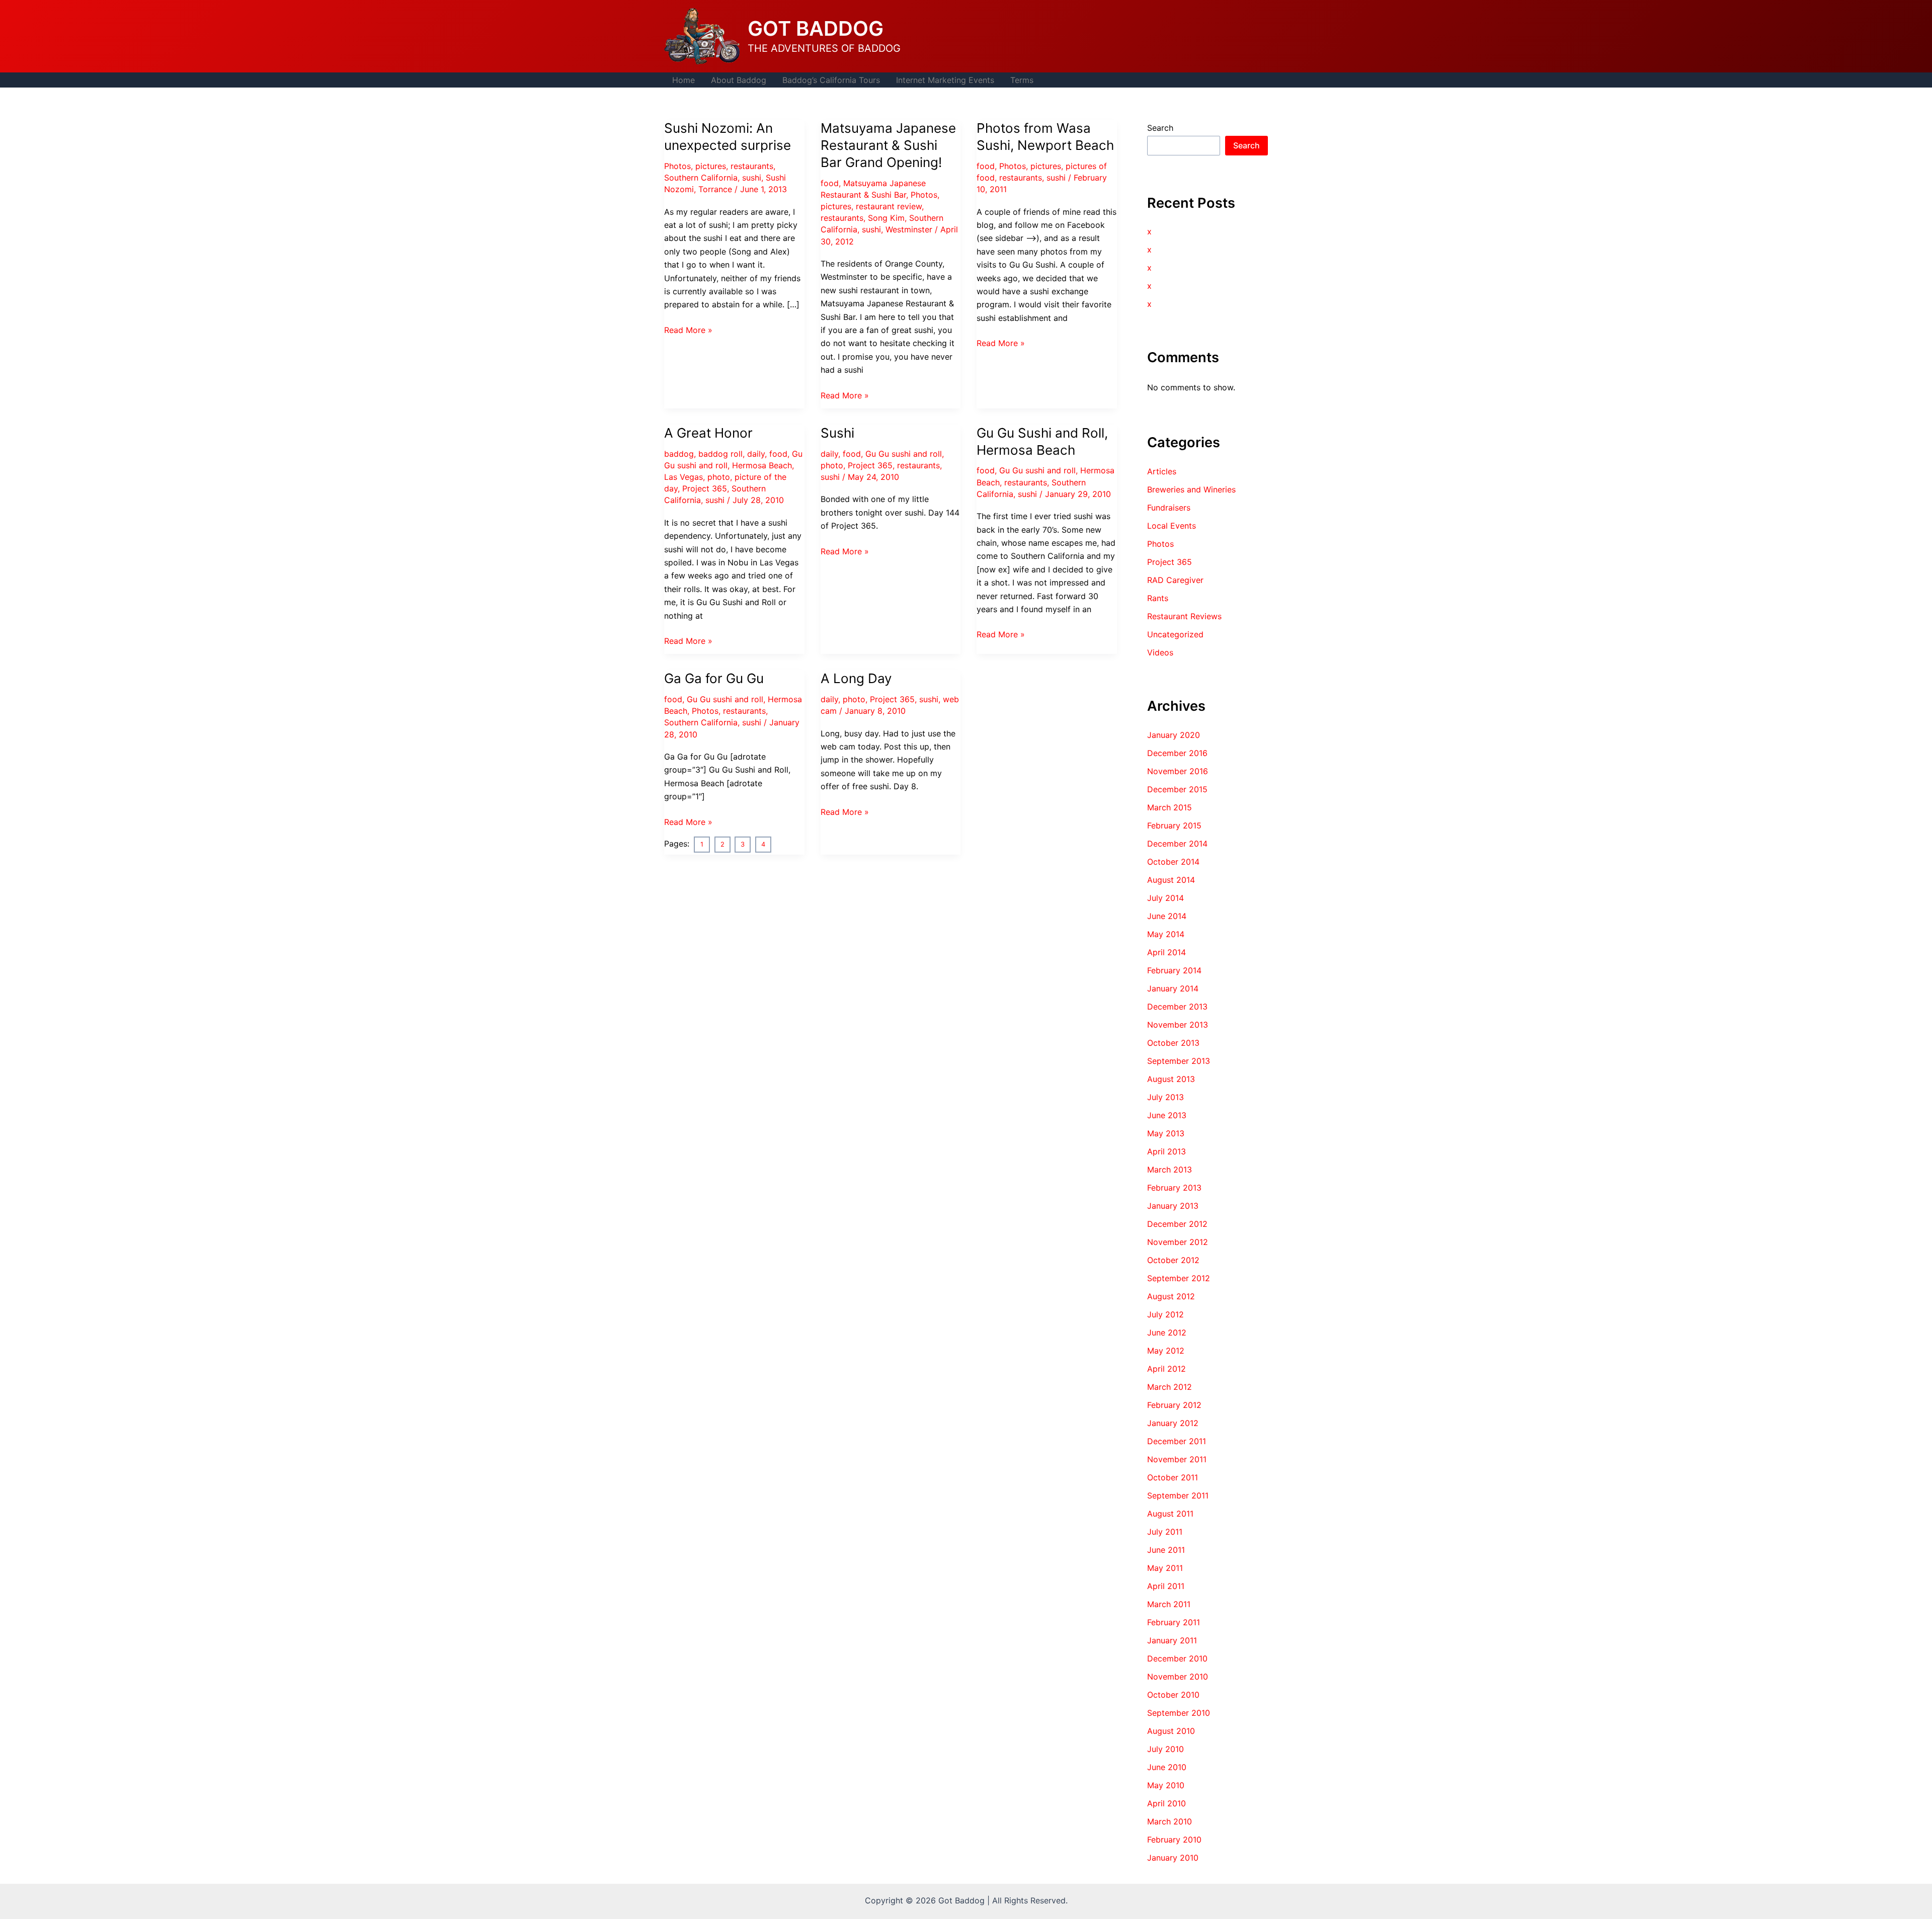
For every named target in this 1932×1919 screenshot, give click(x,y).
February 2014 (1174, 970)
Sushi (837, 433)
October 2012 (1173, 1260)
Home (683, 80)
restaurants (752, 166)
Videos (1160, 652)
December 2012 (1177, 1224)
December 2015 (1177, 789)
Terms (1022, 80)
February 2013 (1174, 1188)
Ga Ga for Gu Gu (714, 678)
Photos (677, 166)
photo (719, 477)
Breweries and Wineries (1191, 489)
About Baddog (739, 80)
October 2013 (1173, 1043)
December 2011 (1177, 1441)
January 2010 (1173, 1858)
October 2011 (1173, 1477)
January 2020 (1174, 735)
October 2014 (1173, 862)
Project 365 (705, 488)
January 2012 (1173, 1423)
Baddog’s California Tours (831, 80)
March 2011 (1169, 1604)
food (830, 183)
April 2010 (1166, 1803)
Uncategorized (1175, 634)
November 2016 (1178, 771)
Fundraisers (1169, 508)
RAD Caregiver (1175, 580)
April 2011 (1166, 1586)
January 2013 (1173, 1206)
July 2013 (1165, 1097)
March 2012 (1170, 1387)
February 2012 (1174, 1405)
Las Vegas (683, 477)
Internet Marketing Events (945, 80)
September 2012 (1179, 1278)
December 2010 (1177, 1658)
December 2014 (1177, 844)
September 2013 (1179, 1061)
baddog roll (720, 454)
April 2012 (1166, 1369)
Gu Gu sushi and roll (904, 454)
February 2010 (1174, 1840)
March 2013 (1170, 1170)
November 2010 (1178, 1677)
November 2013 (1178, 1025)
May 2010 (1166, 1785)
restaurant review (889, 206)
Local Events (1172, 526)
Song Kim (886, 218)
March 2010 (1170, 1821)
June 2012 (1167, 1332)
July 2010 (1165, 1749)
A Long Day (856, 678)
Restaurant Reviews (1184, 616)
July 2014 (1165, 898)
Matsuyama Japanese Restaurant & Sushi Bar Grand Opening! (888, 145)
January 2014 (1173, 988)
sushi (752, 178)
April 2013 (1166, 1151)
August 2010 (1171, 1731)
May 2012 (1166, 1351)
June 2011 (1166, 1550)
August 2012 (1171, 1296)
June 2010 (1167, 1767)
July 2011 (1165, 1532)
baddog (679, 454)
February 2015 (1174, 825)
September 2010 (1179, 1713)
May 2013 (1166, 1133)
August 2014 (1171, 880)
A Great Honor (708, 433)
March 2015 (1170, 807)
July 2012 (1165, 1314)
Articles (1162, 471)
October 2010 (1173, 1695)
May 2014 (1166, 934)
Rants (1158, 598)
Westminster (909, 229)
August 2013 (1171, 1079)
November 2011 (1177, 1459)
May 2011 (1165, 1568)
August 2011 (1170, 1514)
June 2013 (1167, 1115)
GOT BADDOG (816, 28)
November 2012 (1178, 1242)
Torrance (715, 189)
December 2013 (1177, 1007)
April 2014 (1166, 952)
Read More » (688, 330)
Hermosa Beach (762, 465)
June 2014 (1167, 916)
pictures (711, 166)
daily (756, 454)
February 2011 (1174, 1622)
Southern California (701, 178)
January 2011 (1172, 1640)
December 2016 (1177, 753)
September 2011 (1178, 1495)
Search (1160, 128)
